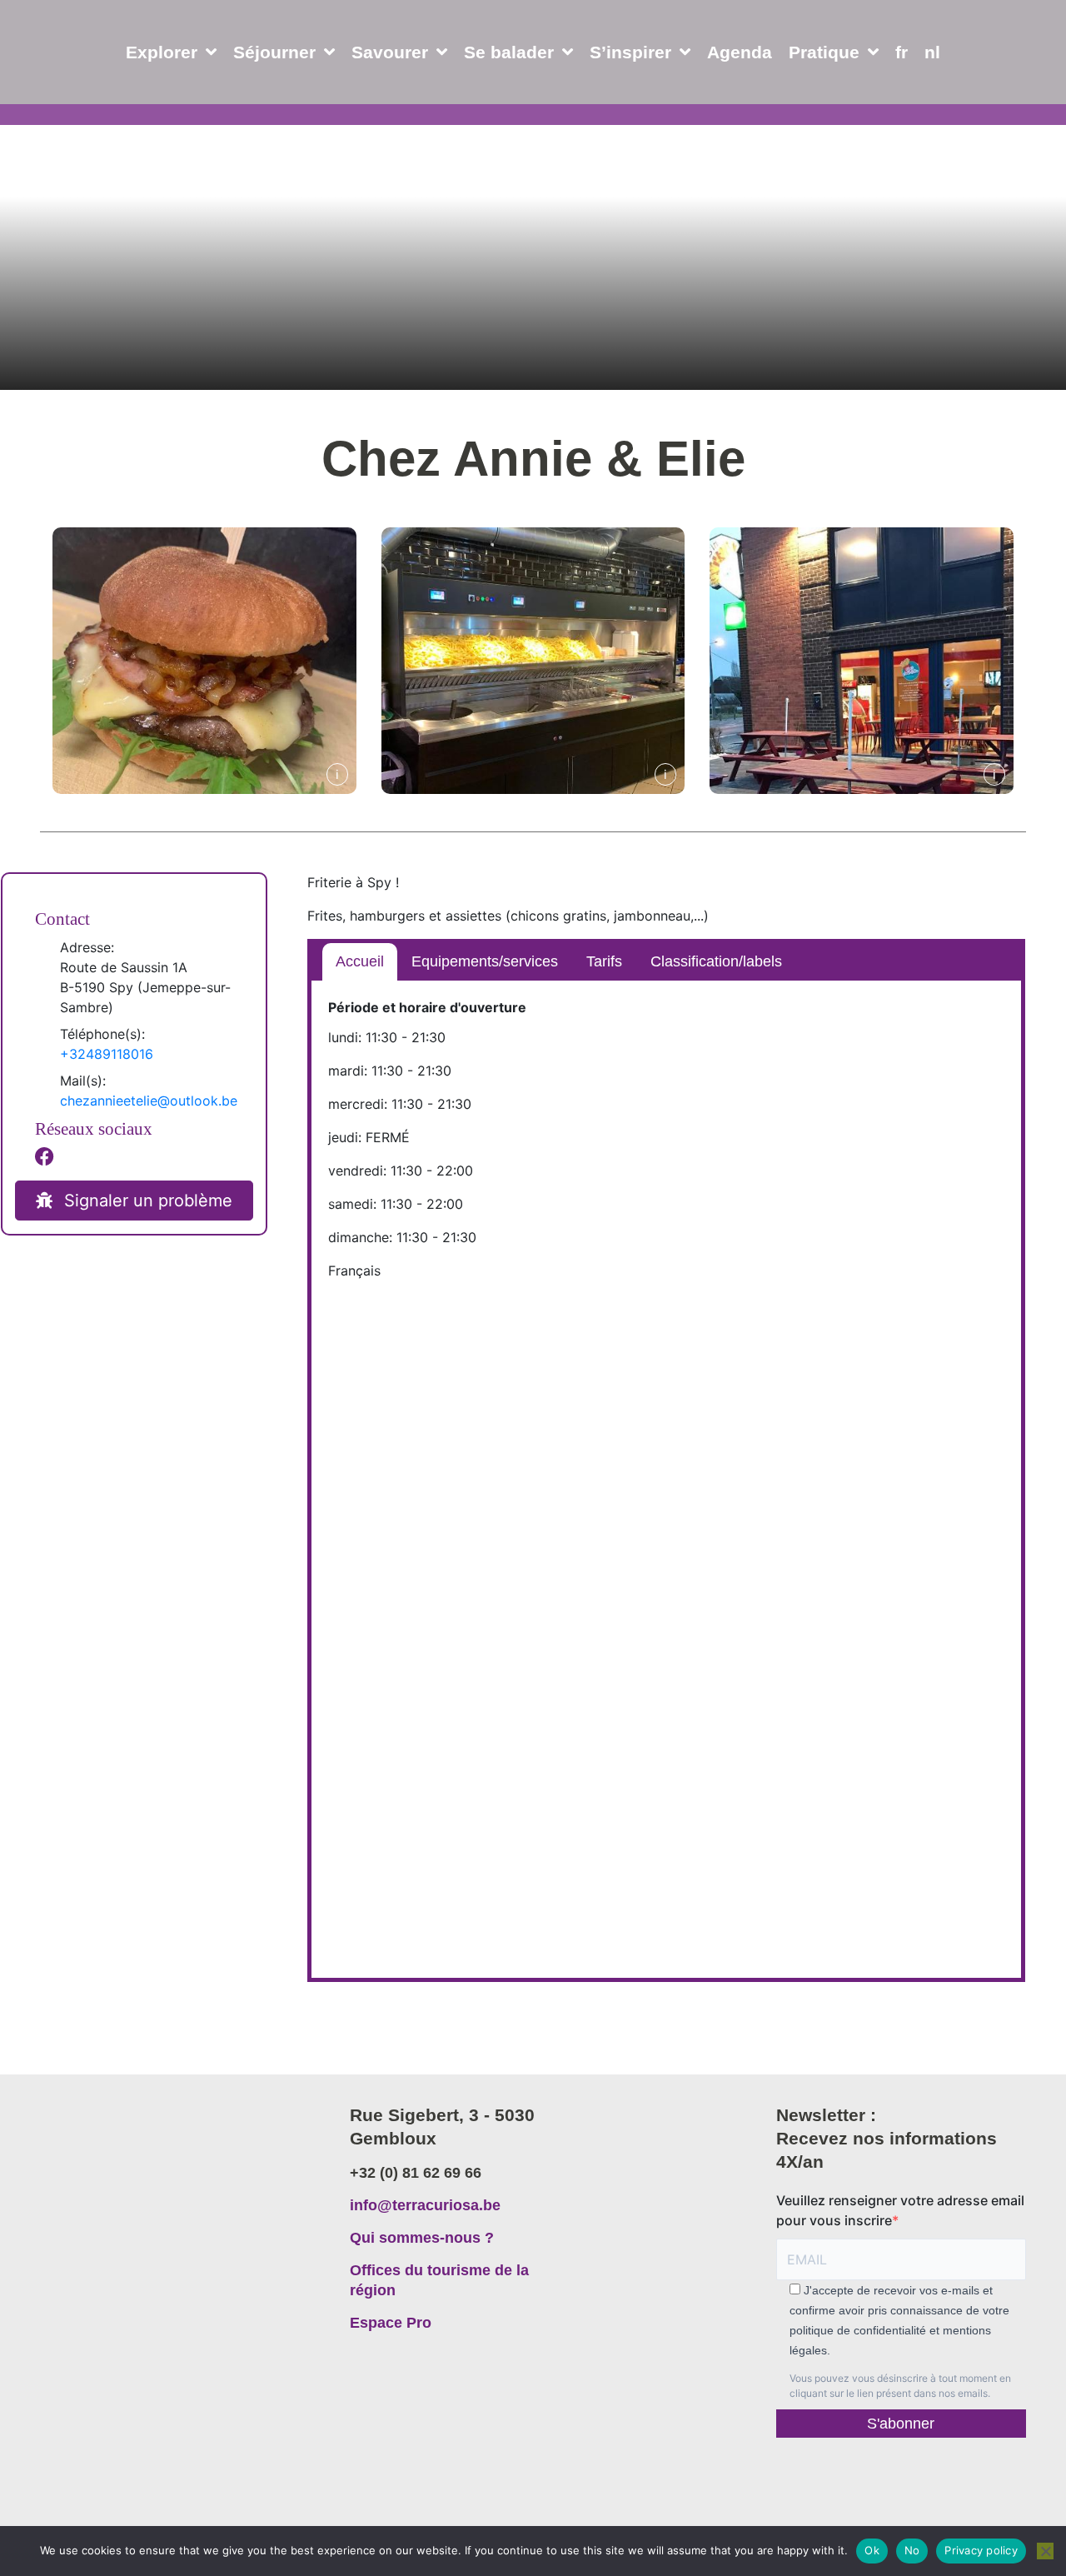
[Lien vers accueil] (171, 2183)
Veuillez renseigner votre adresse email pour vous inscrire (900, 2210)
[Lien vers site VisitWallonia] (901, 2478)
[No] (1045, 2551)
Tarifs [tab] (604, 961)
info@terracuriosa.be (425, 2205)
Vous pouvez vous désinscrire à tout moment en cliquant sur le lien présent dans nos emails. (900, 2386)
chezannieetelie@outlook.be (149, 1101)
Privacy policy (981, 2550)
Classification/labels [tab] (716, 961)
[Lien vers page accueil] (94, 92)
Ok (872, 2550)
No (912, 2550)
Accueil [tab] (360, 961)
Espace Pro (391, 2323)
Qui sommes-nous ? (422, 2238)
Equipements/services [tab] (485, 961)
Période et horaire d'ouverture (427, 1007)
